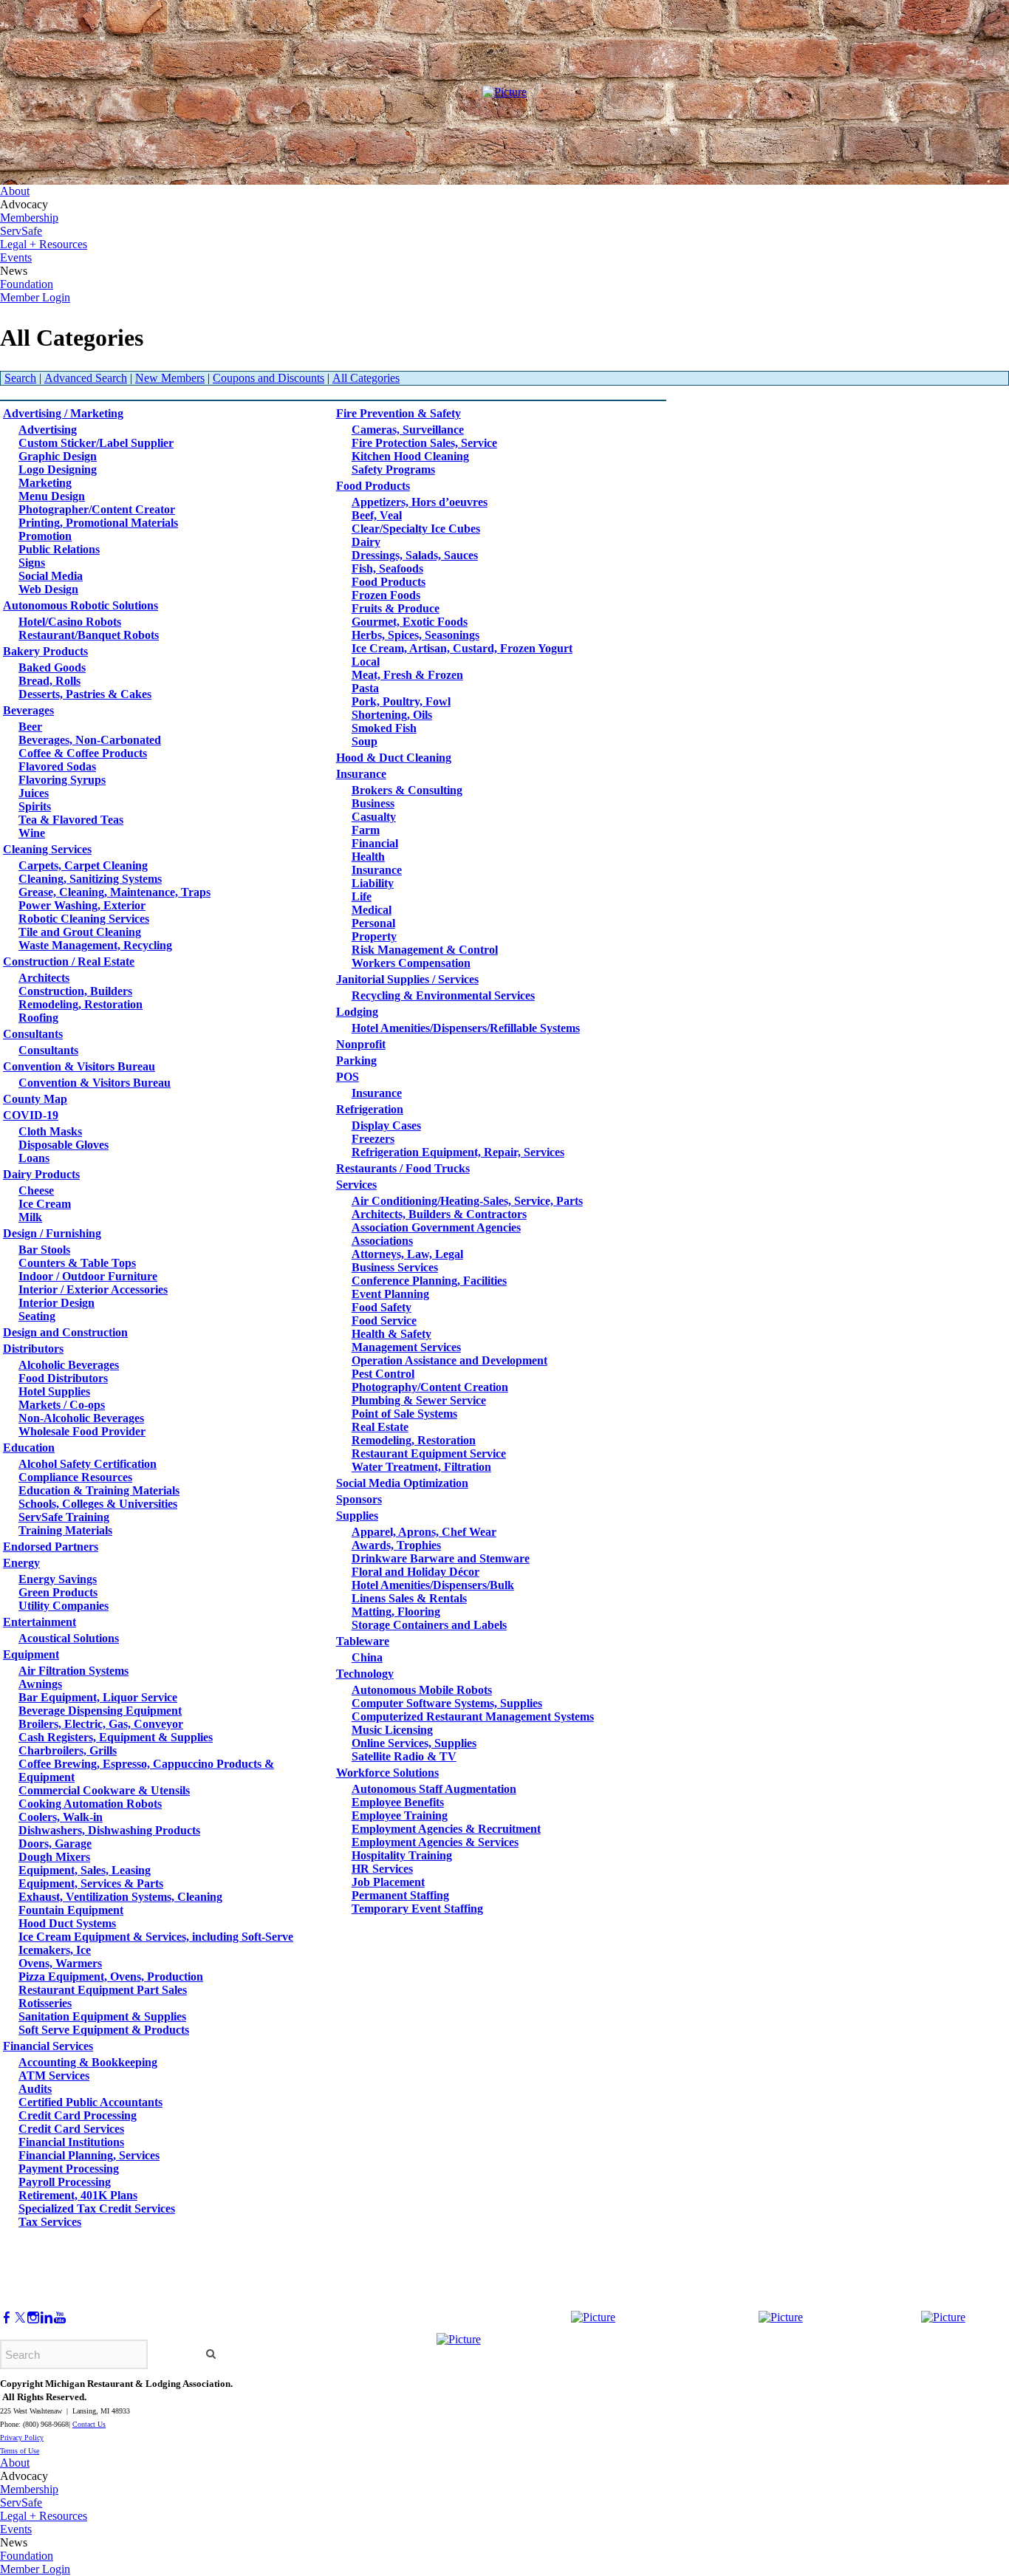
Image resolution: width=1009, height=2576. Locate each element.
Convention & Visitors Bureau (79, 1066)
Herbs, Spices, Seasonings (415, 635)
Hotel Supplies (54, 1391)
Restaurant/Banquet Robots (89, 635)
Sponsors (359, 1499)
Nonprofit (361, 1044)
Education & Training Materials (99, 1490)
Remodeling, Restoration (81, 1004)
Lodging (357, 1012)
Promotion (45, 536)
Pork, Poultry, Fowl (401, 701)
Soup (365, 741)
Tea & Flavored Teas (71, 820)
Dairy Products (41, 1174)
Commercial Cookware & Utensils (104, 1790)
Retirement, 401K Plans (78, 2195)
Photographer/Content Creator (97, 509)
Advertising (48, 430)
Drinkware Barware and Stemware (441, 1558)
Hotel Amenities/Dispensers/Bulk (433, 1585)
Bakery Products (45, 651)
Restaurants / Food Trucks (403, 1168)
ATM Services (54, 2076)
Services (356, 1185)
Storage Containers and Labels (429, 1625)
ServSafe (21, 231)
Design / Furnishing (52, 1233)
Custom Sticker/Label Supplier (96, 443)
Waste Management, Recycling (95, 945)
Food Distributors (63, 1378)
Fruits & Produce (396, 608)
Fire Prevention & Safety (399, 413)
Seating (37, 1316)
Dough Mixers (54, 1857)
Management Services (406, 1347)
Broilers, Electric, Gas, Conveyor (101, 1724)
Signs (32, 563)
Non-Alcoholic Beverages (81, 1418)
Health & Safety (391, 1334)
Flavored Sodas (57, 766)
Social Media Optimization (402, 1483)
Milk (30, 1217)
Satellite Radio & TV (404, 1756)
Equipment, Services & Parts (91, 1883)
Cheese (36, 1190)
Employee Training (400, 1815)
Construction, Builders (75, 991)
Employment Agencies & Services (435, 1842)
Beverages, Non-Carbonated (90, 740)
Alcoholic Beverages (69, 1365)
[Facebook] (7, 2318)
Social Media (51, 576)
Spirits (35, 806)
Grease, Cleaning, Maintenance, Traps (114, 892)
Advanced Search (86, 378)
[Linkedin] (47, 2318)
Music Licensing (392, 1730)
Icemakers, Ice (55, 1950)
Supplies (357, 1516)
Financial (375, 843)
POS (348, 1077)
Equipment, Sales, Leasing (85, 1870)
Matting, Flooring (396, 1612)
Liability (373, 883)
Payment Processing (69, 2169)
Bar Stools (44, 1250)
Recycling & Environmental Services (443, 995)
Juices (34, 793)
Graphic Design (58, 456)
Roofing (38, 1018)
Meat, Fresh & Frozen (407, 675)
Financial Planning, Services (89, 2155)
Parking (356, 1060)
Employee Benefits (398, 1802)
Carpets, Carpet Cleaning (83, 865)
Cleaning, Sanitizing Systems (90, 879)
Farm (366, 830)
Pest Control (383, 1374)
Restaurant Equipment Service (429, 1453)
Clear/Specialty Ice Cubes (416, 529)
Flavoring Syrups (62, 780)
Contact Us (89, 2424)
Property (374, 936)
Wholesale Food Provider (82, 1431)
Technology (365, 1674)
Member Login (35, 297)
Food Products (373, 486)
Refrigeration (370, 1109)
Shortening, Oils (392, 715)
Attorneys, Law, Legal (407, 1254)
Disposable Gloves (64, 1145)
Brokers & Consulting (407, 790)
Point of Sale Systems (404, 1414)
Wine (32, 833)
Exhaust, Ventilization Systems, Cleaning (120, 1897)
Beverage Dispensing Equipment (100, 1711)
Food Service (384, 1321)
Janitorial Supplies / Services (407, 979)
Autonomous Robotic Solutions (81, 605)
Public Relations (59, 549)
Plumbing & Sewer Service (419, 1400)
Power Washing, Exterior (82, 905)
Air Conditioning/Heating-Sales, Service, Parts (467, 1201)
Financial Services (48, 2046)
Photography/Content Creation (430, 1387)
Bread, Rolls (49, 681)
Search (20, 378)
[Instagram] (33, 2318)
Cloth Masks (50, 1131)
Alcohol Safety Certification (88, 1464)
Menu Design (52, 496)
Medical (372, 910)
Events (16, 257)
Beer (30, 727)
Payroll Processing (65, 2182)
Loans (34, 1158)
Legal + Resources (44, 244)
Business (373, 803)
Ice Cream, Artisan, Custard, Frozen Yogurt (462, 648)
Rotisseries (45, 2003)
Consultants (33, 1034)
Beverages (28, 710)
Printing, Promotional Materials (98, 523)
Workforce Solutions (387, 1773)
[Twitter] (20, 2318)
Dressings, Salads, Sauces (415, 555)
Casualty (374, 817)
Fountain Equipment (71, 1910)
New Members (170, 378)
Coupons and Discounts (269, 378)
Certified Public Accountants (90, 2102)
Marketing (45, 483)
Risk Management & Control (425, 950)
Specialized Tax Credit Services (97, 2208)
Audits (35, 2089)
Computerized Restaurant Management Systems (473, 1716)
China (367, 1657)
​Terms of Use (20, 2451)
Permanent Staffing (400, 1895)
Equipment (31, 1654)
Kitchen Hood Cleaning (410, 456)
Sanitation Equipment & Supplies (102, 2016)
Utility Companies (64, 1606)
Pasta (365, 688)
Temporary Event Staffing (417, 1909)
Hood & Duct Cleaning (394, 758)
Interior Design (57, 1303)
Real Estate (380, 1427)
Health (368, 857)
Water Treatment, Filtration (421, 1467)
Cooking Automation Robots (90, 1804)
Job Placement (388, 1882)
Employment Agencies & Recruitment (446, 1829)
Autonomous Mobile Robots (422, 1690)
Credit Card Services (71, 2129)
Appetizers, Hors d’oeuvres (420, 502)
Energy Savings (58, 1579)
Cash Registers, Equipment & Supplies (116, 1737)
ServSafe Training (64, 1517)
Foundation (27, 284)
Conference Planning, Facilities (429, 1281)
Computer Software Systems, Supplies (447, 1703)
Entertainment (40, 1622)
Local (366, 662)
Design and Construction (65, 1332)
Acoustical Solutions (69, 1638)
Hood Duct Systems (67, 1923)
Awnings (40, 1684)
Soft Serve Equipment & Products (104, 2030)
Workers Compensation (411, 963)
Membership (29, 218)
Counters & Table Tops (77, 1263)
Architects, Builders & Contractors (439, 1214)
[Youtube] (60, 2318)
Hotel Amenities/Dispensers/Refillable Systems (466, 1028)
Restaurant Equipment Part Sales (103, 1990)
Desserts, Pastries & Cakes (85, 694)
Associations (382, 1241)
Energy (21, 1563)
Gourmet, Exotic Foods (410, 622)
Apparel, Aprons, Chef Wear (424, 1532)
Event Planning (390, 1294)
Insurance (361, 774)
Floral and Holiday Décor (415, 1572)
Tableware (363, 1641)
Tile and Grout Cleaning (80, 932)
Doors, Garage (55, 1844)
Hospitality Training (402, 1855)
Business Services (395, 1267)
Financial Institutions (71, 2142)
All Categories (366, 378)
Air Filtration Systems (73, 1671)
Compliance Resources (75, 1477)
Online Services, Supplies (414, 1743)
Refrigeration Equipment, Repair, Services (458, 1152)
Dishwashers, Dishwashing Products (109, 1830)
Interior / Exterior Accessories (93, 1289)
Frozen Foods (386, 595)
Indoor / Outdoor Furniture (88, 1276)
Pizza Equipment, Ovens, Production (111, 1977)
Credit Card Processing (78, 2115)
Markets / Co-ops (62, 1405)
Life (362, 896)
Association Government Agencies (436, 1227)
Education (29, 1448)
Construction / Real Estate (69, 961)
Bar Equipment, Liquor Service (98, 1697)
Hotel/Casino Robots (70, 622)
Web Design (48, 589)
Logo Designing (58, 469)
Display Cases (386, 1125)
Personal (373, 923)
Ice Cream (45, 1204)
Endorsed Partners (51, 1547)
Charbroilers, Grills (68, 1750)
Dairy (366, 542)
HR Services (382, 1869)
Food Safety (382, 1307)
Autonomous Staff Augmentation (434, 1789)
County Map (35, 1099)
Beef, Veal (377, 515)
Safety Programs (393, 469)
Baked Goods (52, 667)
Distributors (33, 1349)
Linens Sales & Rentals (409, 1598)
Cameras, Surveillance (408, 430)
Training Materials (65, 1530)
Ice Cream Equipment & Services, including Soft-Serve (156, 1937)
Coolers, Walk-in (61, 1817)
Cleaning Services (47, 849)
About (15, 191)
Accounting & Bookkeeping (88, 2062)
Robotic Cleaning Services (84, 919)
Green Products (58, 1592)
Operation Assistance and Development (449, 1360)
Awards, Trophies (396, 1545)
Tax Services (50, 2222)
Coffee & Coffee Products (83, 753)
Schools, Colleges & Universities (98, 1504)
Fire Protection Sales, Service (424, 443)
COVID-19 (31, 1115)
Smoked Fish (384, 728)
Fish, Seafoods (387, 568)
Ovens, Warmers (60, 1963)
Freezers (373, 1139)
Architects (44, 978)
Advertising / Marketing (63, 413)
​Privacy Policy (22, 2437)
